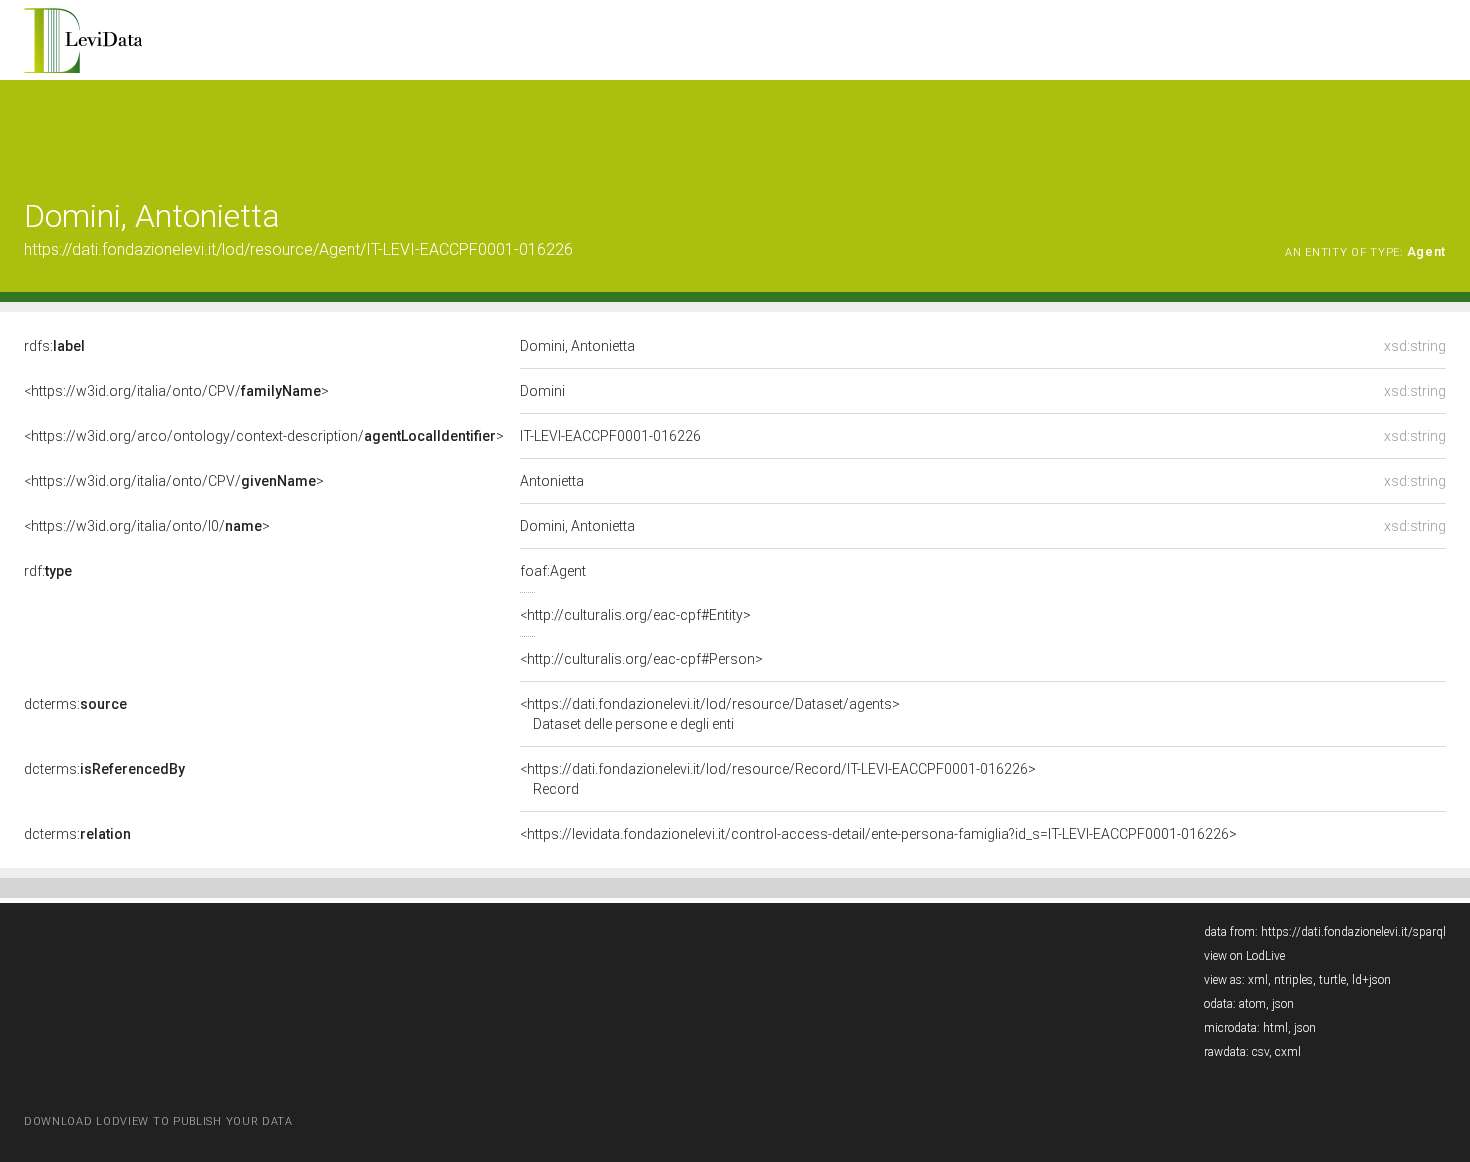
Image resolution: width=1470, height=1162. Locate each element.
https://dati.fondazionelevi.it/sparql (1353, 932)
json (1283, 1004)
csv (1260, 1052)
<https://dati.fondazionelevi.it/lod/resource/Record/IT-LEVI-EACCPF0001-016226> (778, 779)
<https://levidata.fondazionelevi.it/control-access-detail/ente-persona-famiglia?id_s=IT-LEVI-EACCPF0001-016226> (878, 834)
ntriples (1293, 980)
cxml (1288, 1052)
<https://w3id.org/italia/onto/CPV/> (176, 391)
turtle (1332, 980)
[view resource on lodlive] (1436, 129)
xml (1258, 980)
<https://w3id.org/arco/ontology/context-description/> (264, 436)
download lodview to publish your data (158, 1121)
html (1275, 1028)
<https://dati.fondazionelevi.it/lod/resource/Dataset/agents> (710, 714)
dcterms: (75, 704)
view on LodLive (1244, 956)
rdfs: (54, 346)
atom (1252, 1004)
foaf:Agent (553, 571)
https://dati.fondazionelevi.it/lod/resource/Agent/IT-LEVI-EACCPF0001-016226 (298, 249)
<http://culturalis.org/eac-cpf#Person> (641, 659)
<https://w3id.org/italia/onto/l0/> (147, 526)
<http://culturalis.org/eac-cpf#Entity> (635, 615)
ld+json (1371, 980)
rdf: (48, 571)
